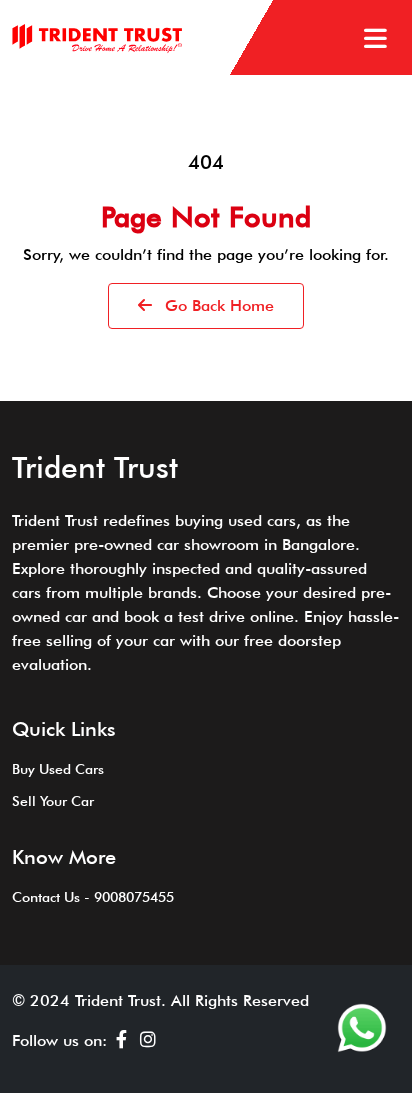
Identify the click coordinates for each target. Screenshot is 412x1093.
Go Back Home (217, 305)
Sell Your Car (53, 801)
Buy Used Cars (58, 769)
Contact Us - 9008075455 (93, 897)
